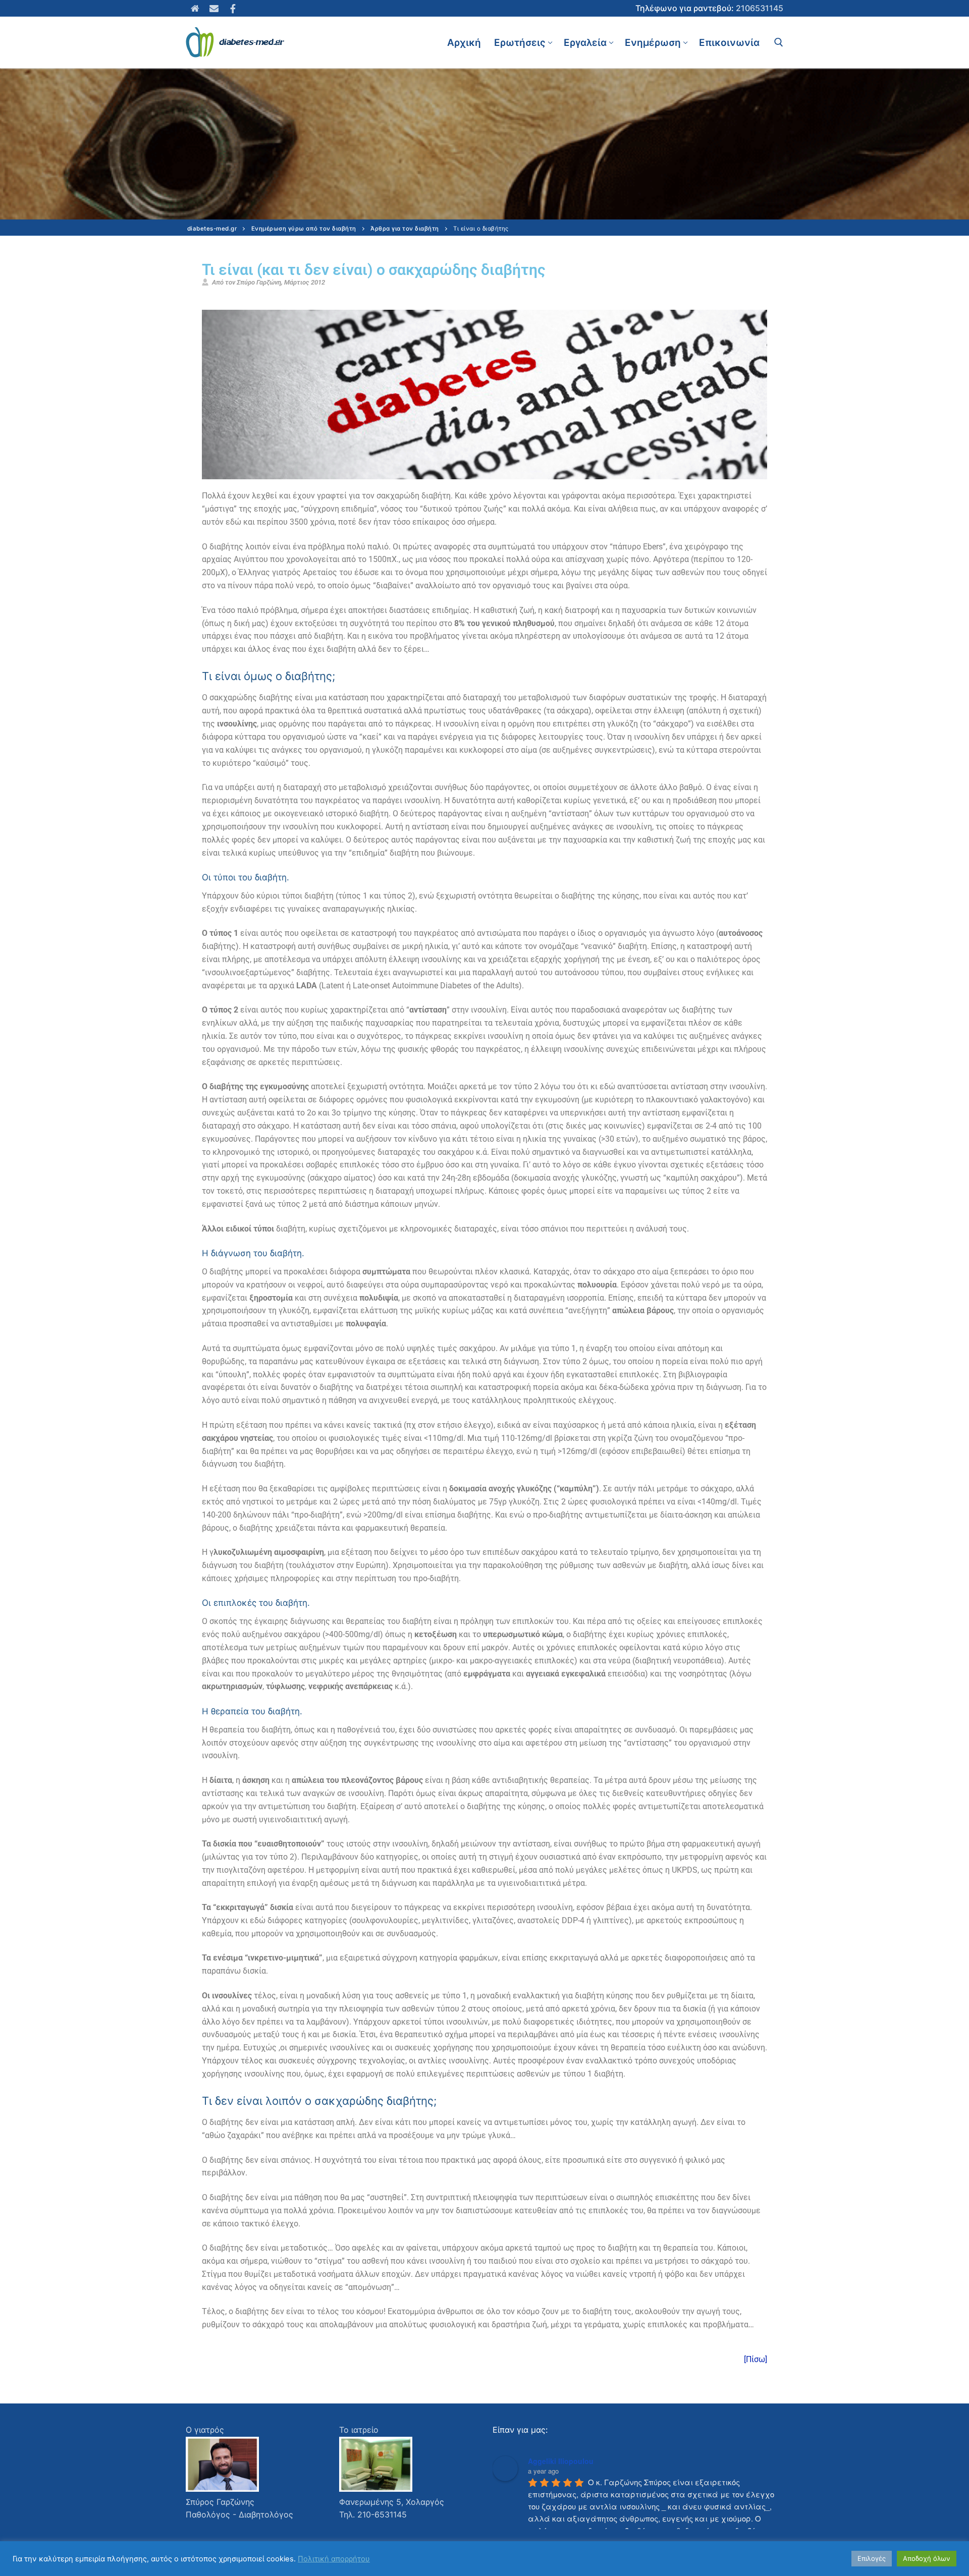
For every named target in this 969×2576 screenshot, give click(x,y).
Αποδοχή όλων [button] (927, 2558)
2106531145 (760, 8)
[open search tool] (779, 42)
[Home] (195, 9)
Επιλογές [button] (872, 2558)
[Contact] (214, 9)
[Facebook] (233, 9)
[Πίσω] (756, 2359)
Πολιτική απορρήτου (334, 2559)
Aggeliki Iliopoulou (561, 2461)
